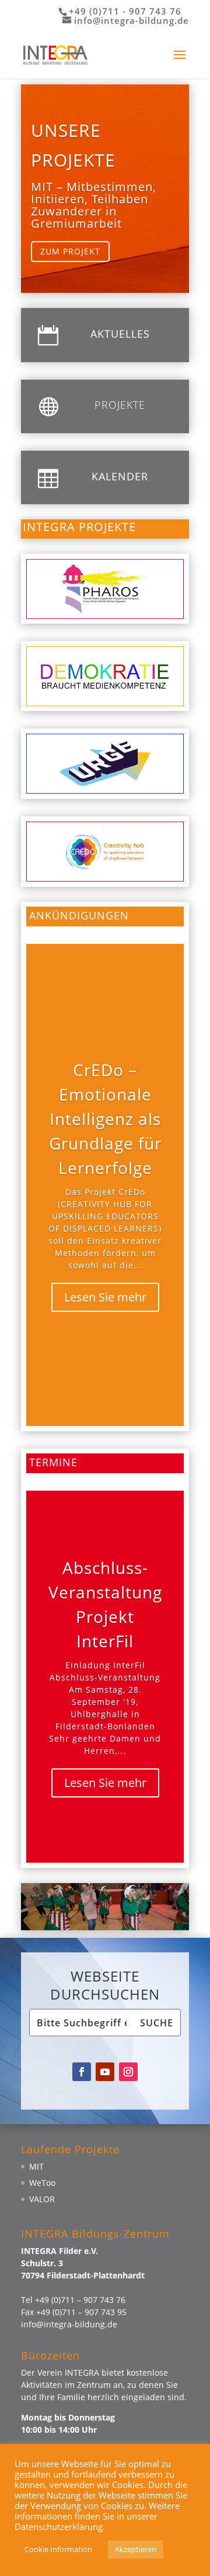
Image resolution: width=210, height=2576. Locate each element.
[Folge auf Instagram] (128, 2072)
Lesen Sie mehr (105, 1297)
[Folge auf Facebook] (82, 2072)
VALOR (42, 2199)
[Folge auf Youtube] (105, 2072)
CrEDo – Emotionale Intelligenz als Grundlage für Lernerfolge (105, 1119)
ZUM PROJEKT (70, 251)
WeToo (42, 2183)
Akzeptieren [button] (136, 2549)
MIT (36, 2166)
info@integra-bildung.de (69, 2324)
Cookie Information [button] (58, 2549)
